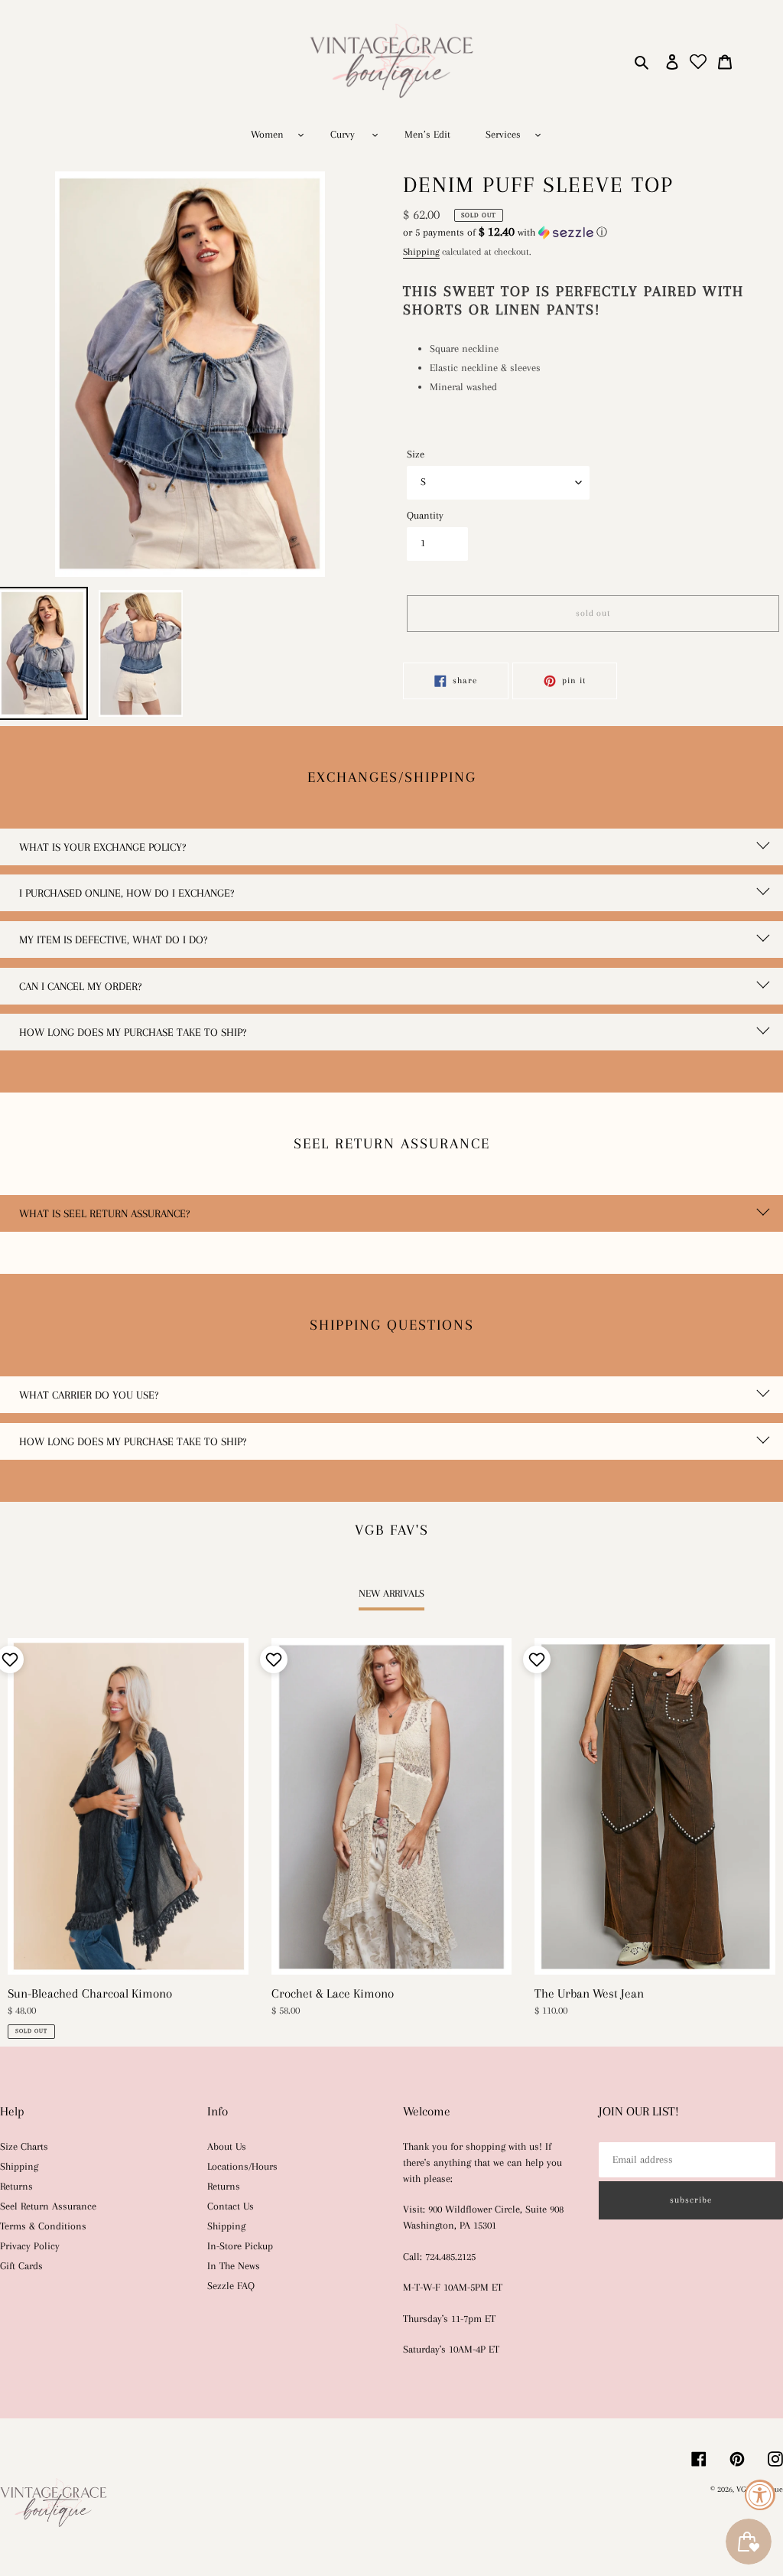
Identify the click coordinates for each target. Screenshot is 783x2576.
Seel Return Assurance (48, 2206)
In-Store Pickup (240, 2246)
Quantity (425, 515)
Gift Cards (21, 2266)
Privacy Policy (30, 2246)
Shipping (421, 252)
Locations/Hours (242, 2166)
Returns (16, 2186)
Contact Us (231, 2206)
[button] (505, 232)
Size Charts (24, 2146)
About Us (227, 2146)
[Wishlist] (699, 62)
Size (416, 454)
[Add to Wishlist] (272, 1659)
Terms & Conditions (43, 2226)
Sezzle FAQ (231, 2286)
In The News (234, 2266)
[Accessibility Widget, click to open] (760, 2495)
